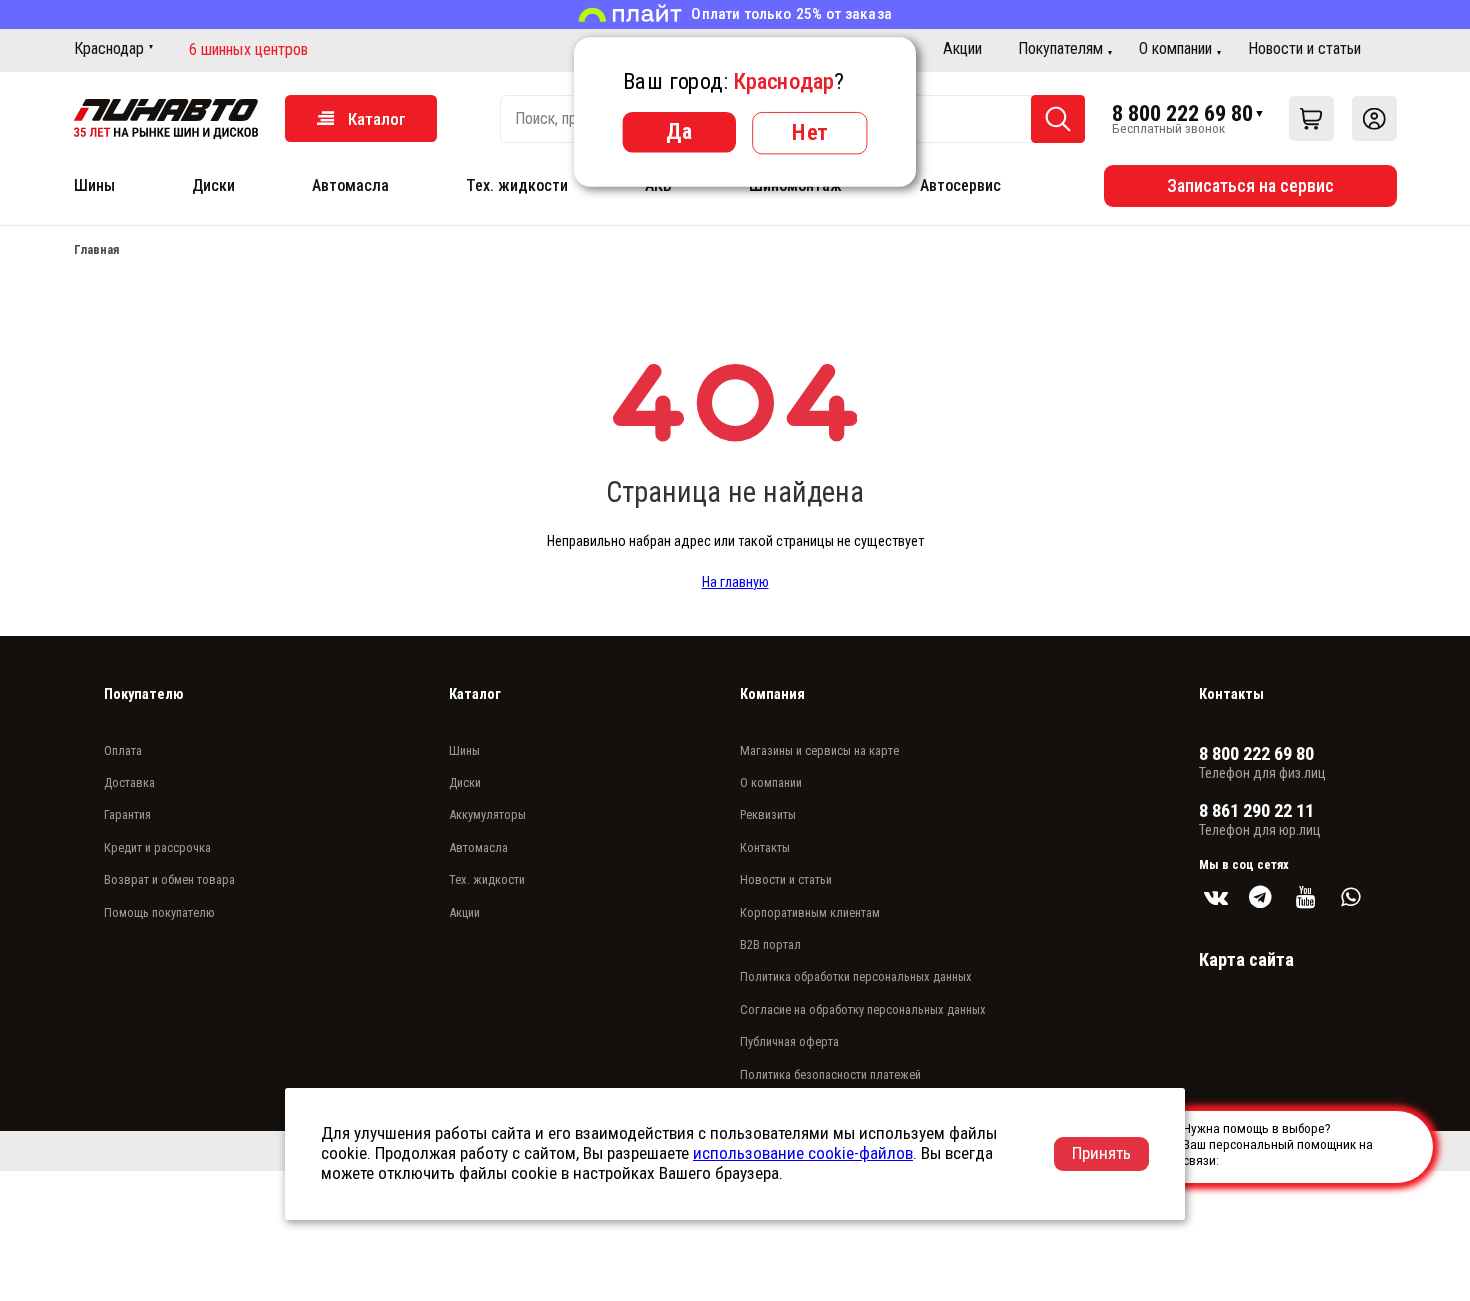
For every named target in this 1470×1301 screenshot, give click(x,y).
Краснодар (109, 48)
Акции (962, 48)
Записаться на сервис (1250, 185)
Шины (94, 185)
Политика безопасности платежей (830, 1074)
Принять (1101, 1153)
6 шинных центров (248, 50)
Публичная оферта (789, 1041)
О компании (1175, 48)
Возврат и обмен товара (169, 879)
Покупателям (1060, 48)
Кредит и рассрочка (157, 847)
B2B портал (770, 944)
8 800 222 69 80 (1182, 113)
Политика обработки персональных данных (856, 976)
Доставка (129, 782)
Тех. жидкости (517, 185)
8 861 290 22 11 (1256, 811)
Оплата (123, 750)
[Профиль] (1374, 118)
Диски (213, 185)
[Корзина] (1311, 118)
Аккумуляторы (487, 814)
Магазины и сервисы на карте (819, 750)
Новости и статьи (1304, 48)
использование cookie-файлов (803, 1153)
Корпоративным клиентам (810, 912)
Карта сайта (1246, 959)
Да (679, 131)
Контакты (765, 847)
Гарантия (127, 814)
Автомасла (350, 185)
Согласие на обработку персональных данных (863, 1009)
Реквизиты (768, 814)
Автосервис (960, 185)
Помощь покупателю (159, 912)
